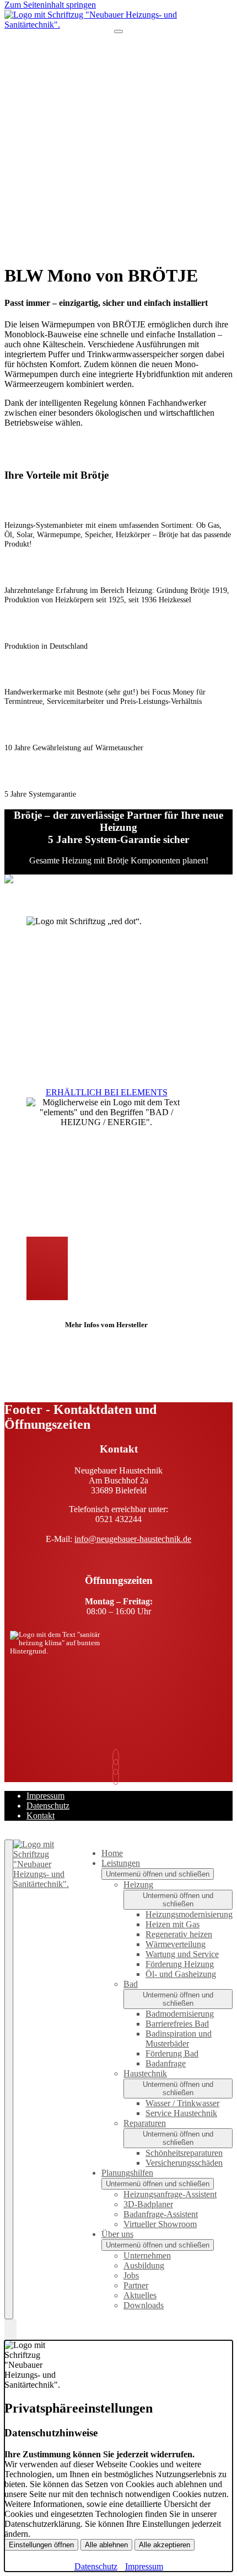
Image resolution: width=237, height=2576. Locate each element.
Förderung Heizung (180, 1964)
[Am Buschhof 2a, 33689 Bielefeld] (118, 1777)
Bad (131, 1984)
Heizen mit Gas (173, 1924)
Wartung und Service (182, 1954)
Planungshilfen (127, 2173)
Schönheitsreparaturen (184, 2153)
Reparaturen (145, 2123)
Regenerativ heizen (179, 1934)
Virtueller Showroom (160, 2224)
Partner (136, 2285)
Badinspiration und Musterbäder (179, 2039)
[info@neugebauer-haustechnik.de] (118, 1767)
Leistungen (121, 1863)
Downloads (144, 2305)
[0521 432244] (118, 1757)
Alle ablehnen (106, 2545)
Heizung (138, 1885)
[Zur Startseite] (118, 25)
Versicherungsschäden (184, 2163)
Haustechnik (145, 2073)
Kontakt (41, 1816)
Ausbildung (144, 2265)
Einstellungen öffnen (41, 2545)
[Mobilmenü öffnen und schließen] (118, 31)
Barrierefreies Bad (177, 2024)
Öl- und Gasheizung (181, 1974)
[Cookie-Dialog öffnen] (10, 2330)
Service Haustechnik (181, 2113)
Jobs (131, 2275)
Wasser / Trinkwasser (182, 2103)
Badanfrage (166, 2063)
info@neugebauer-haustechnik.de (133, 1539)
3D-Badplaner (148, 2204)
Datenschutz (48, 1806)
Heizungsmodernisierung (189, 1914)
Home (112, 1853)
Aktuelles (140, 2295)
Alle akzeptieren (165, 2545)
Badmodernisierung (180, 2014)
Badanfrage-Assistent (161, 2214)
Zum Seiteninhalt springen (50, 5)
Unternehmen (147, 2256)
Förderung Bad (172, 2053)
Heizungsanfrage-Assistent (170, 2194)
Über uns (117, 2234)
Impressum (45, 1796)
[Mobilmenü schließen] (9, 2079)
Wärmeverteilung (176, 1944)
